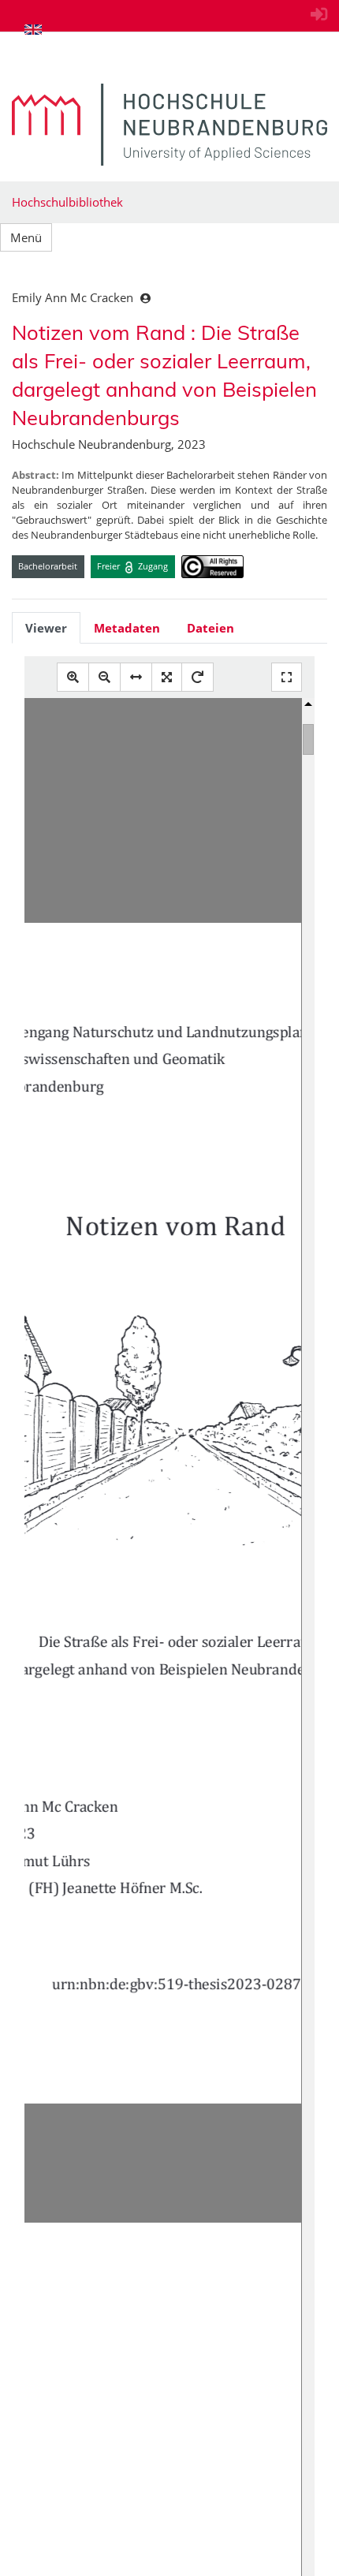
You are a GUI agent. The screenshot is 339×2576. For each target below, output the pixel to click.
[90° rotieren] (197, 677)
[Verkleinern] (104, 677)
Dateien (210, 628)
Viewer (46, 628)
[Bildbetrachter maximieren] (287, 677)
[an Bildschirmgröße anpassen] (167, 677)
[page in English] (33, 29)
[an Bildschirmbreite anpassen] (136, 677)
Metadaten (127, 628)
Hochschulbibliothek (67, 202)
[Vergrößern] (73, 677)
